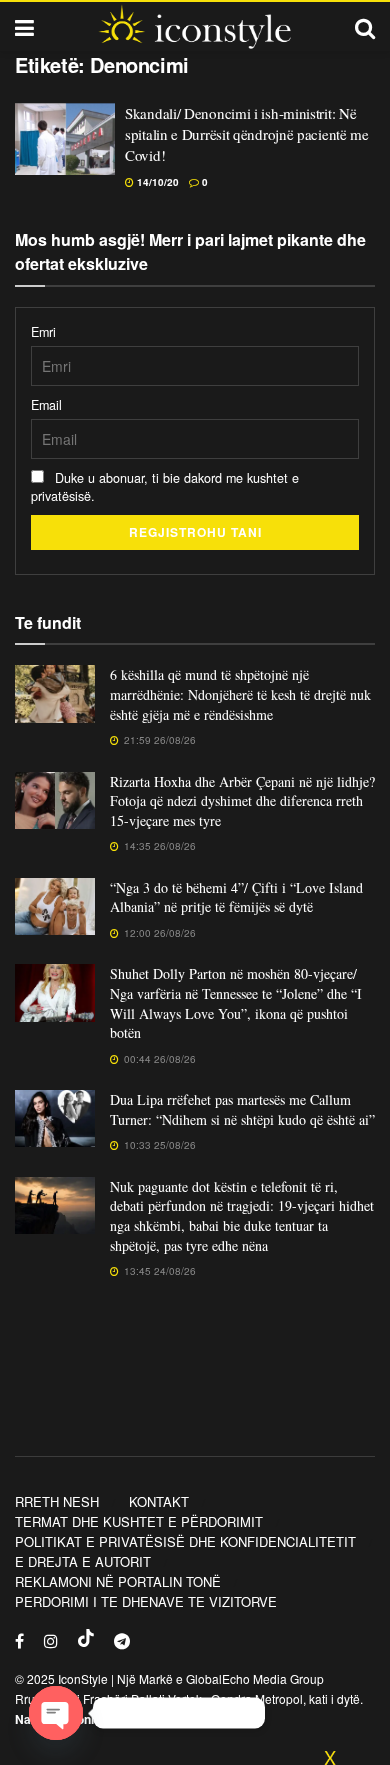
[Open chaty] (56, 1713)
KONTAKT (159, 1501)
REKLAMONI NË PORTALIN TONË (118, 1581)
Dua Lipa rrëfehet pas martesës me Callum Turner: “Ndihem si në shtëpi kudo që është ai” (242, 1109)
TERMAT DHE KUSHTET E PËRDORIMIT (139, 1521)
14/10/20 (156, 182)
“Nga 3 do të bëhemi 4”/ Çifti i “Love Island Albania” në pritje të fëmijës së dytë (236, 897)
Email (46, 405)
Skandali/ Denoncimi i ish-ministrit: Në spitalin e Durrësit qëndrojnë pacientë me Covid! (247, 134)
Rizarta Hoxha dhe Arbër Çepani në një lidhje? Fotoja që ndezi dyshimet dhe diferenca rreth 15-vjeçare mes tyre (242, 801)
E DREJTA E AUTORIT (83, 1561)
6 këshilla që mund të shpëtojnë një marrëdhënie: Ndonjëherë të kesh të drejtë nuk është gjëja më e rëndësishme (240, 694)
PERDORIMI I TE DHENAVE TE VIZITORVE (146, 1601)
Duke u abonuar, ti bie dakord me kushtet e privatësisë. (165, 487)
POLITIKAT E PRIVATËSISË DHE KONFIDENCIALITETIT (185, 1541)
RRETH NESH (57, 1501)
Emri (43, 332)
